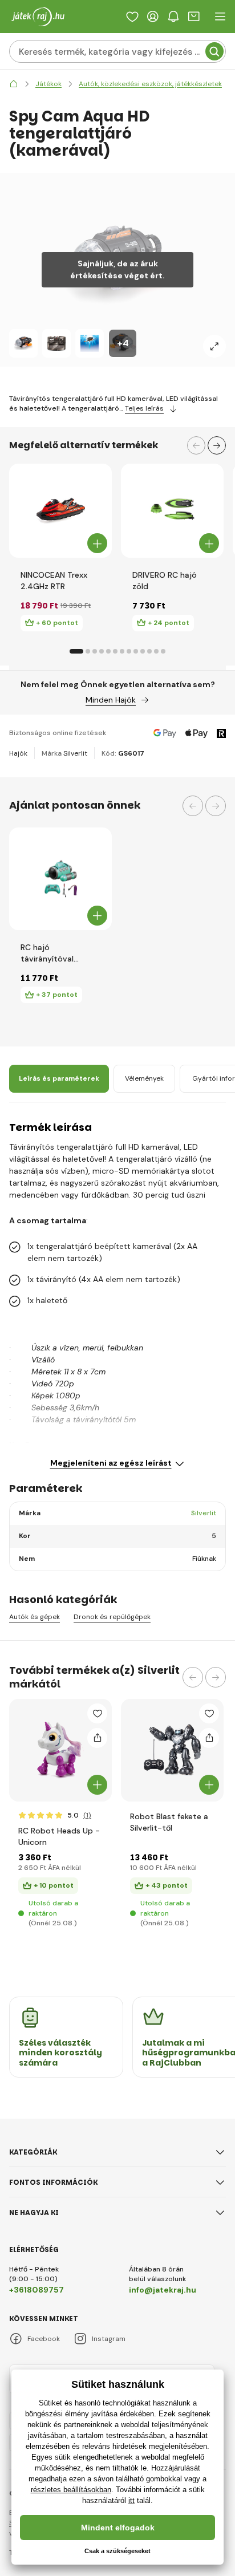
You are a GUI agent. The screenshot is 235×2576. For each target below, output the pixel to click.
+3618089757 (37, 2290)
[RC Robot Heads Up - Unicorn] (60, 1750)
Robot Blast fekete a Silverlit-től (169, 1822)
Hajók (18, 753)
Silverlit (75, 753)
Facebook (44, 2339)
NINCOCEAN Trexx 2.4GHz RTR (54, 581)
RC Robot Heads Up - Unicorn (59, 1836)
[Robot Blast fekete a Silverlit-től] (172, 1750)
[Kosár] (194, 17)
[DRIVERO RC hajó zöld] (173, 511)
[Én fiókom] (153, 17)
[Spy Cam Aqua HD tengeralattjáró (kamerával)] (23, 343)
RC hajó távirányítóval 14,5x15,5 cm (47, 953)
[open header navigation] (220, 17)
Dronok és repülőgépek (112, 1617)
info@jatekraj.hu (163, 2290)
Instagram (109, 2339)
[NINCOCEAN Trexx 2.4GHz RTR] (61, 511)
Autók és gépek (35, 1617)
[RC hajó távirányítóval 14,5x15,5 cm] (60, 879)
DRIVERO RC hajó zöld (165, 581)
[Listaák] (132, 17)
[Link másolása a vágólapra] (97, 1738)
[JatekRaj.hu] (14, 84)
